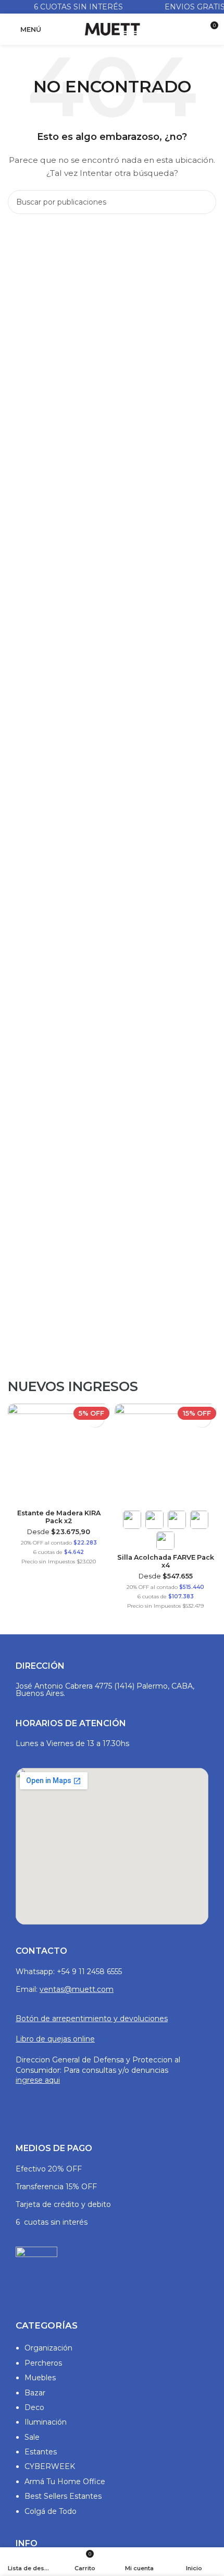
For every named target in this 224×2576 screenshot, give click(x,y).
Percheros (43, 2363)
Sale (32, 2437)
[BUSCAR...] (204, 202)
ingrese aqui (38, 2080)
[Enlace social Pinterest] (62, 2104)
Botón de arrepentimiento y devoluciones (92, 2019)
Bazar (35, 2393)
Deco (34, 2407)
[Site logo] (112, 29)
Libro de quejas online (55, 2039)
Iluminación (46, 2422)
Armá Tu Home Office (65, 2482)
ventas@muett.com (77, 1989)
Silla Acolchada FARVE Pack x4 (92, 1561)
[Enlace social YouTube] (49, 2104)
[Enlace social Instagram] (35, 2104)
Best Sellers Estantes (63, 2496)
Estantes (41, 2452)
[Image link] (36, 2272)
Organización (48, 2348)
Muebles (40, 2378)
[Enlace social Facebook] (22, 2104)
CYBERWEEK (50, 2466)
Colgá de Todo (51, 2511)
